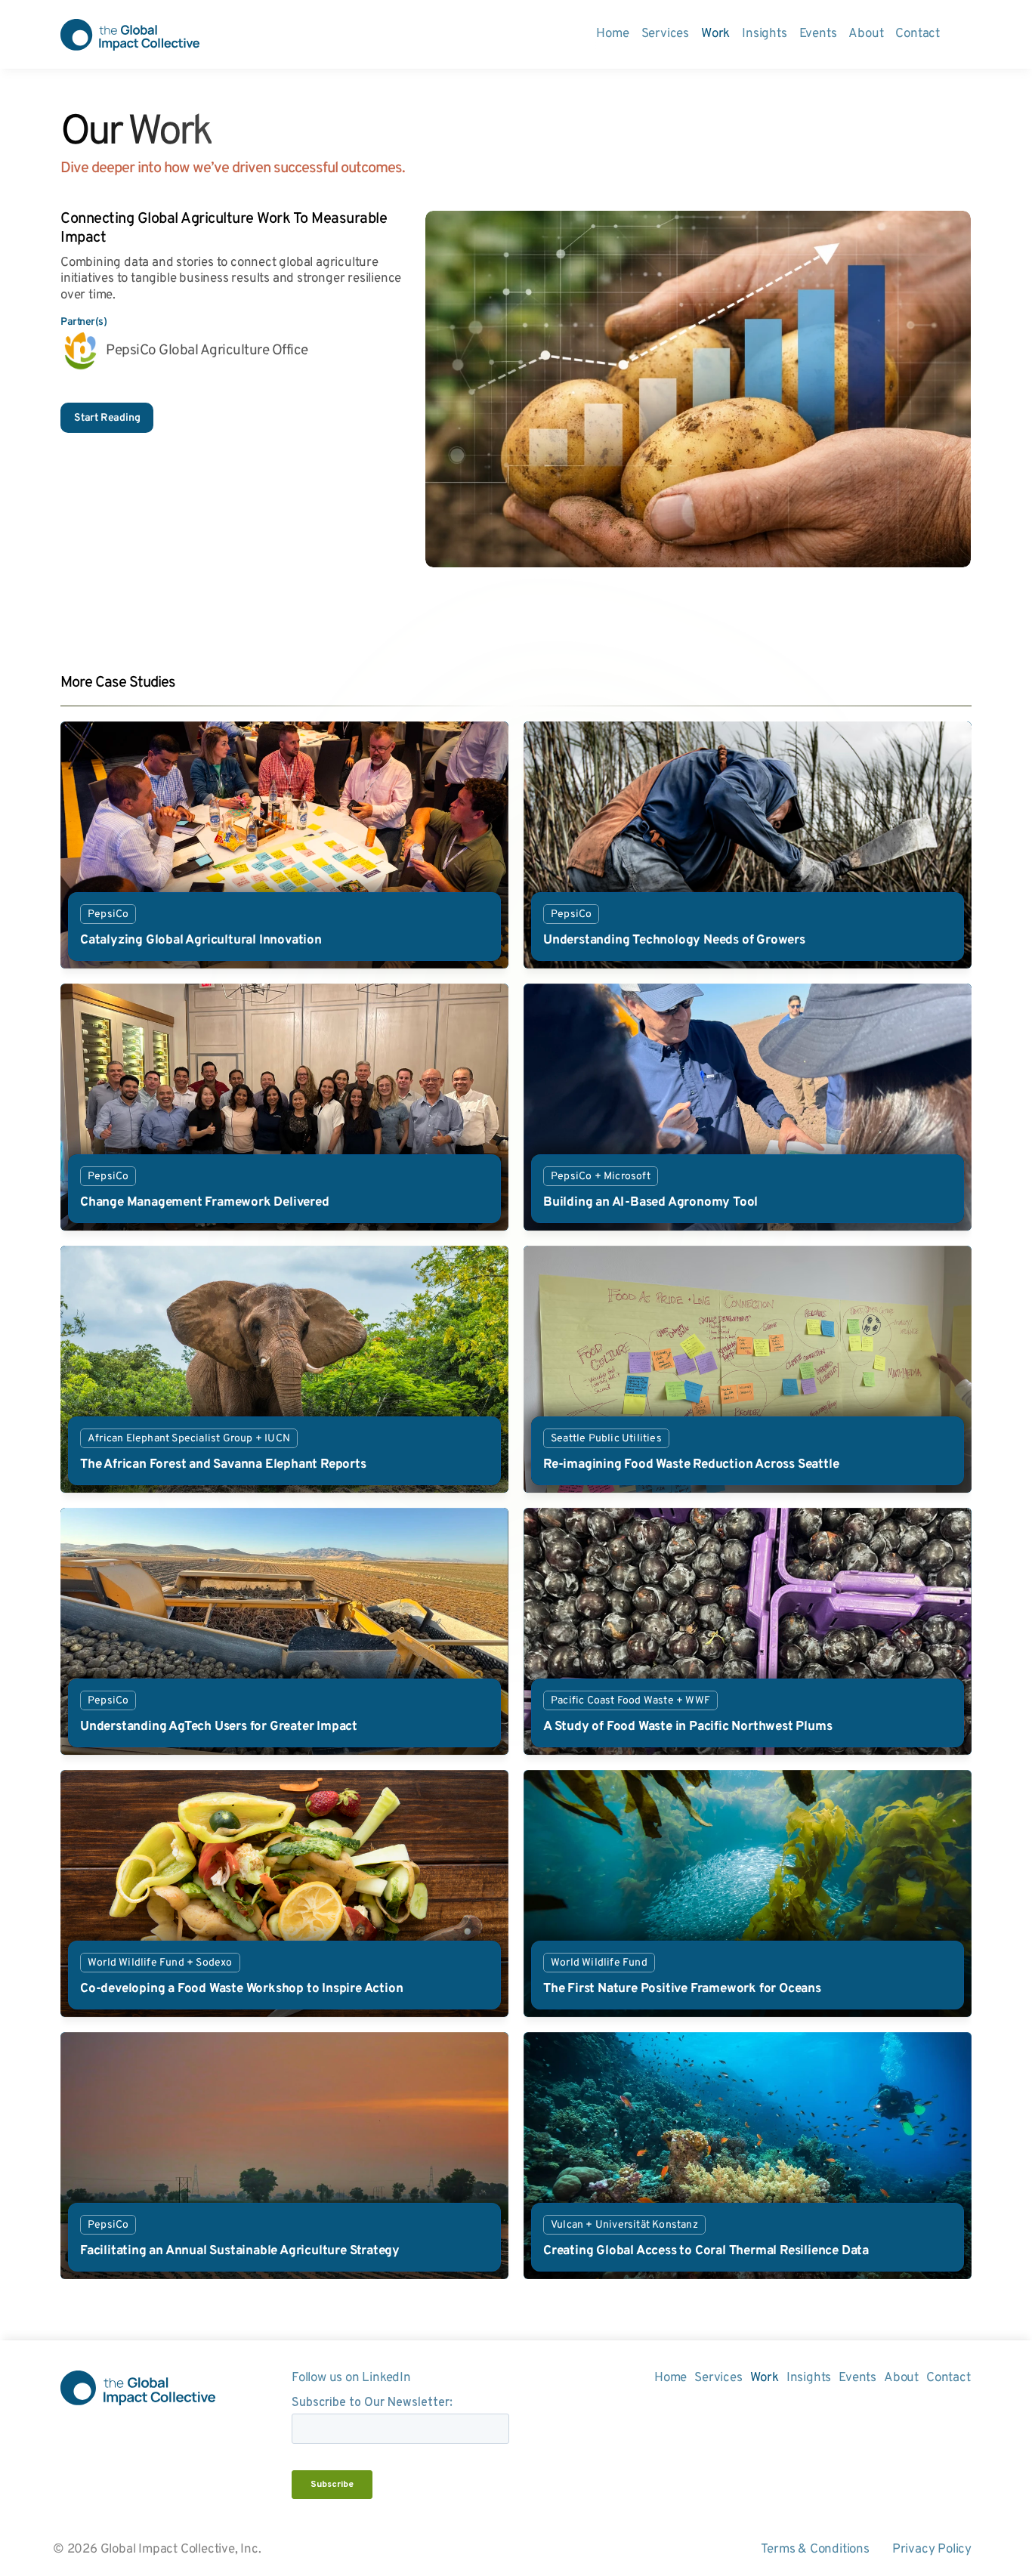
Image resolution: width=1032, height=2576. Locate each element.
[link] (284, 845)
